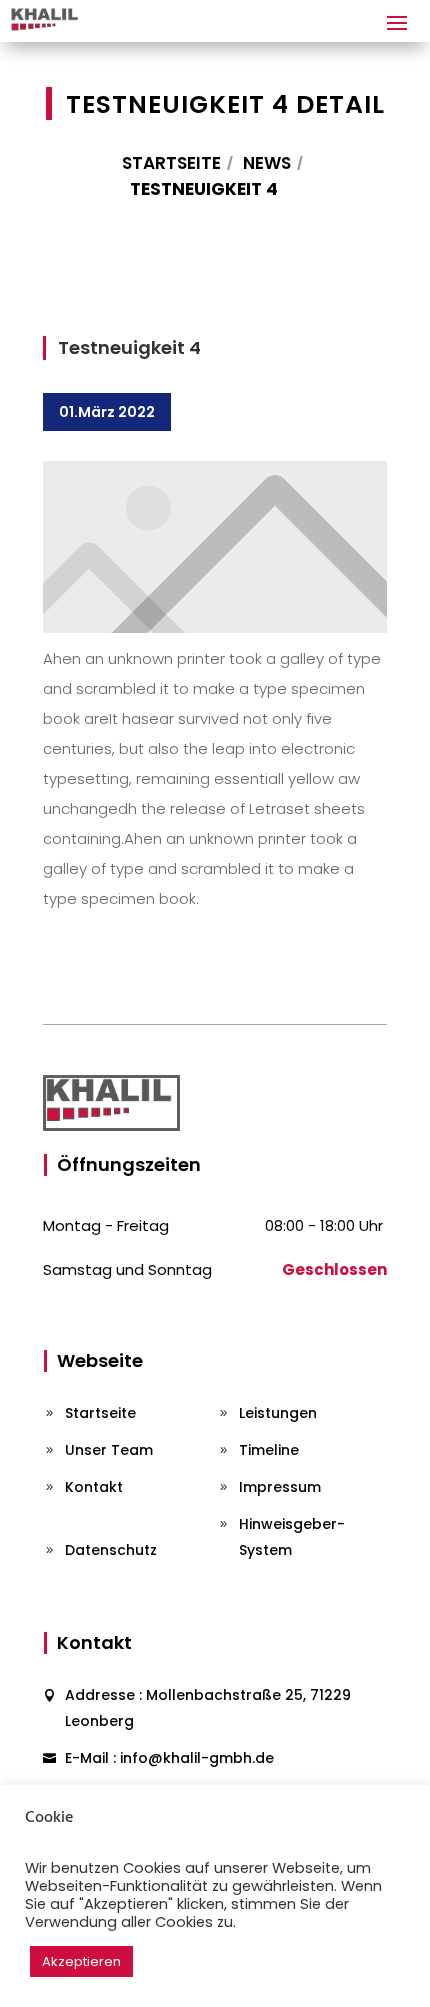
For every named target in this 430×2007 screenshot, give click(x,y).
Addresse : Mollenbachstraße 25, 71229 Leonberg (208, 1708)
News (267, 163)
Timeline (269, 1450)
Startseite (171, 163)
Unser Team (109, 1450)
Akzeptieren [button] (81, 1961)
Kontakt (94, 1487)
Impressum (280, 1487)
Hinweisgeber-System (292, 1537)
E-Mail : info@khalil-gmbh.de (169, 1758)
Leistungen (278, 1413)
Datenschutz (111, 1550)
